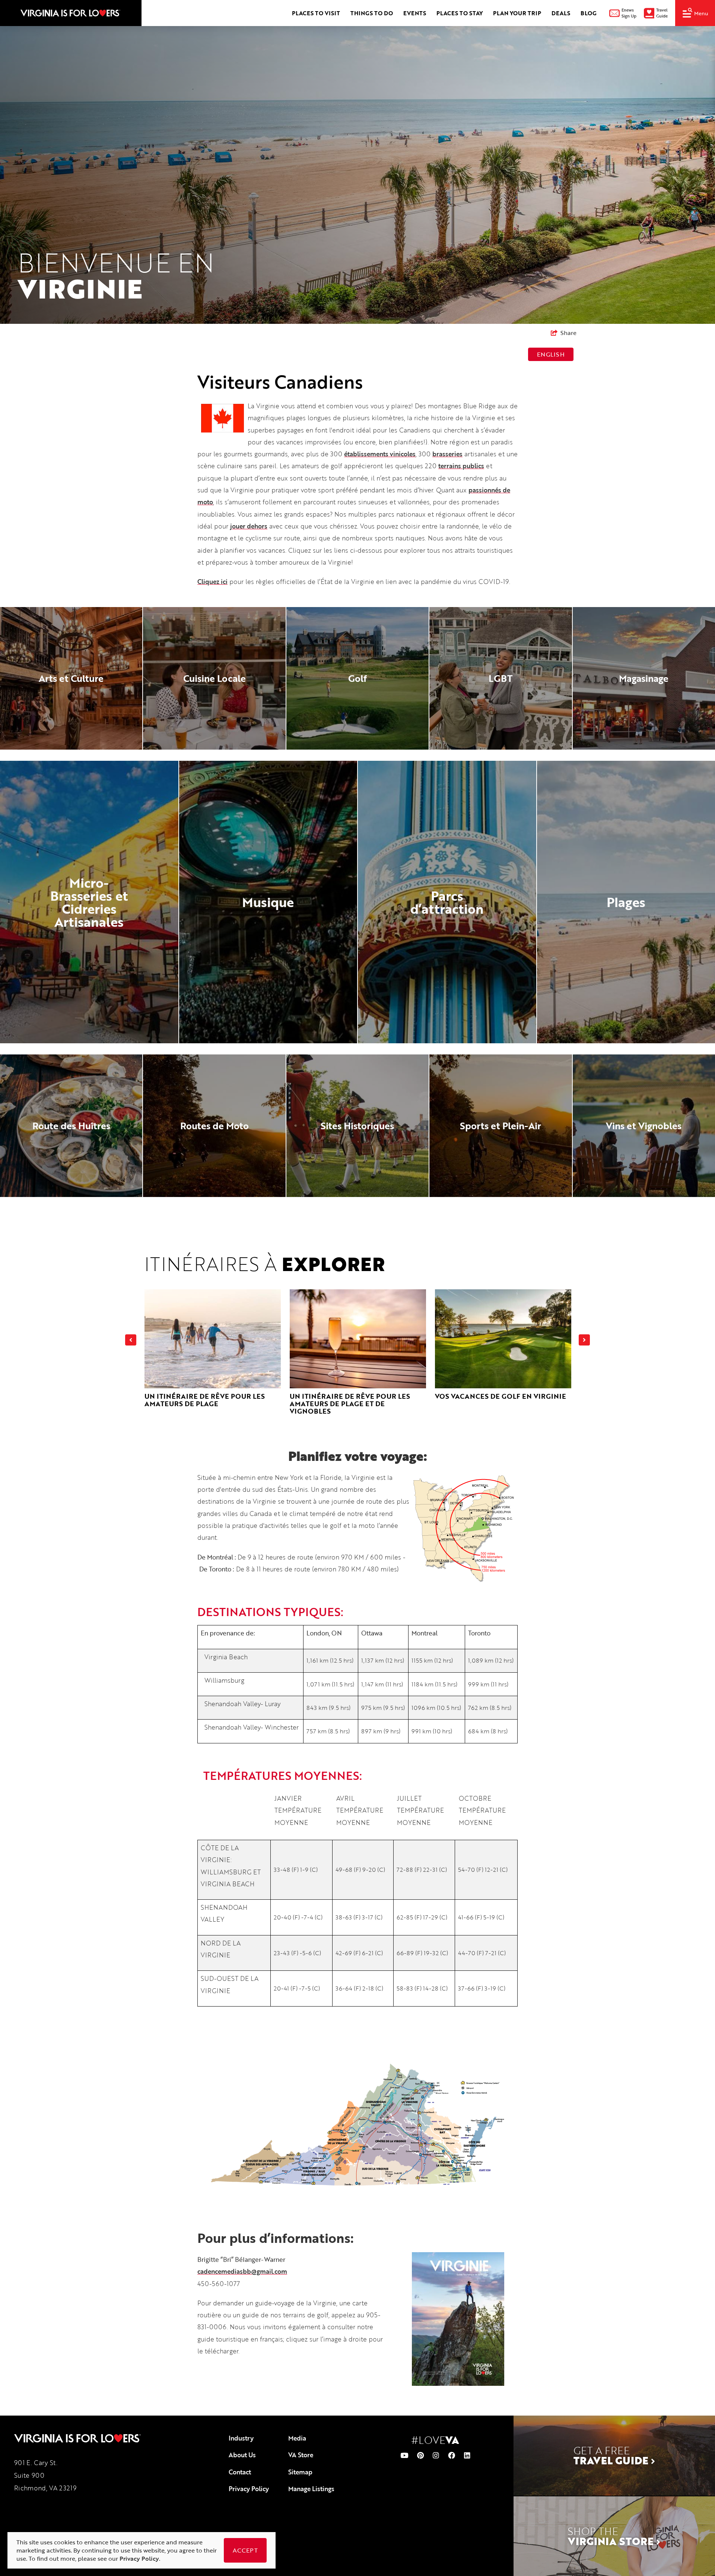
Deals (561, 13)
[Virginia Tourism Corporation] (70, 13)
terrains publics (461, 466)
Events (415, 13)
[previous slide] (131, 1340)
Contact (240, 2472)
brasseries (447, 454)
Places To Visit (316, 13)
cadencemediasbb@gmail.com (242, 2271)
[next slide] (584, 1340)
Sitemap (300, 2472)
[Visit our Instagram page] (436, 2455)
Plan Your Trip (517, 13)
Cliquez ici (212, 582)
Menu (701, 13)
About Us (242, 2455)
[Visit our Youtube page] (404, 2455)
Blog (589, 13)
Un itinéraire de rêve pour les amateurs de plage (205, 1400)
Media (297, 2438)
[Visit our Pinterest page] (420, 2455)
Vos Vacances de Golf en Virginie (500, 1396)
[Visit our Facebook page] (452, 2455)
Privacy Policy (249, 2489)
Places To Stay (460, 13)
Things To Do (372, 13)
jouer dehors (249, 526)
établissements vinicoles (380, 454)
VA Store (301, 2455)
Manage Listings (311, 2489)
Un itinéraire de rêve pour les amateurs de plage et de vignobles (350, 1404)
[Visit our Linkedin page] (467, 2455)
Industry (241, 2438)
